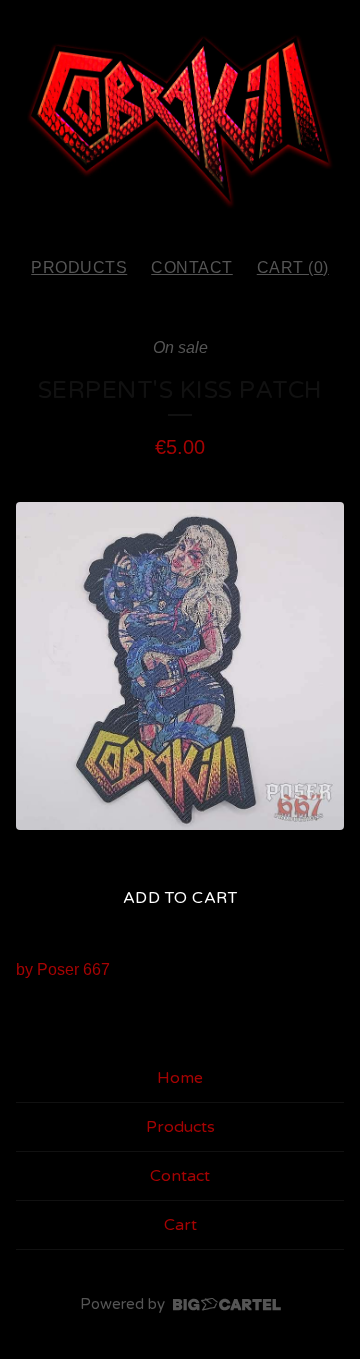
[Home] (180, 119)
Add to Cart (180, 898)
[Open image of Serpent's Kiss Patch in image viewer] (180, 666)
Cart (180, 1225)
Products (79, 267)
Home (180, 1078)
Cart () (293, 267)
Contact (192, 267)
